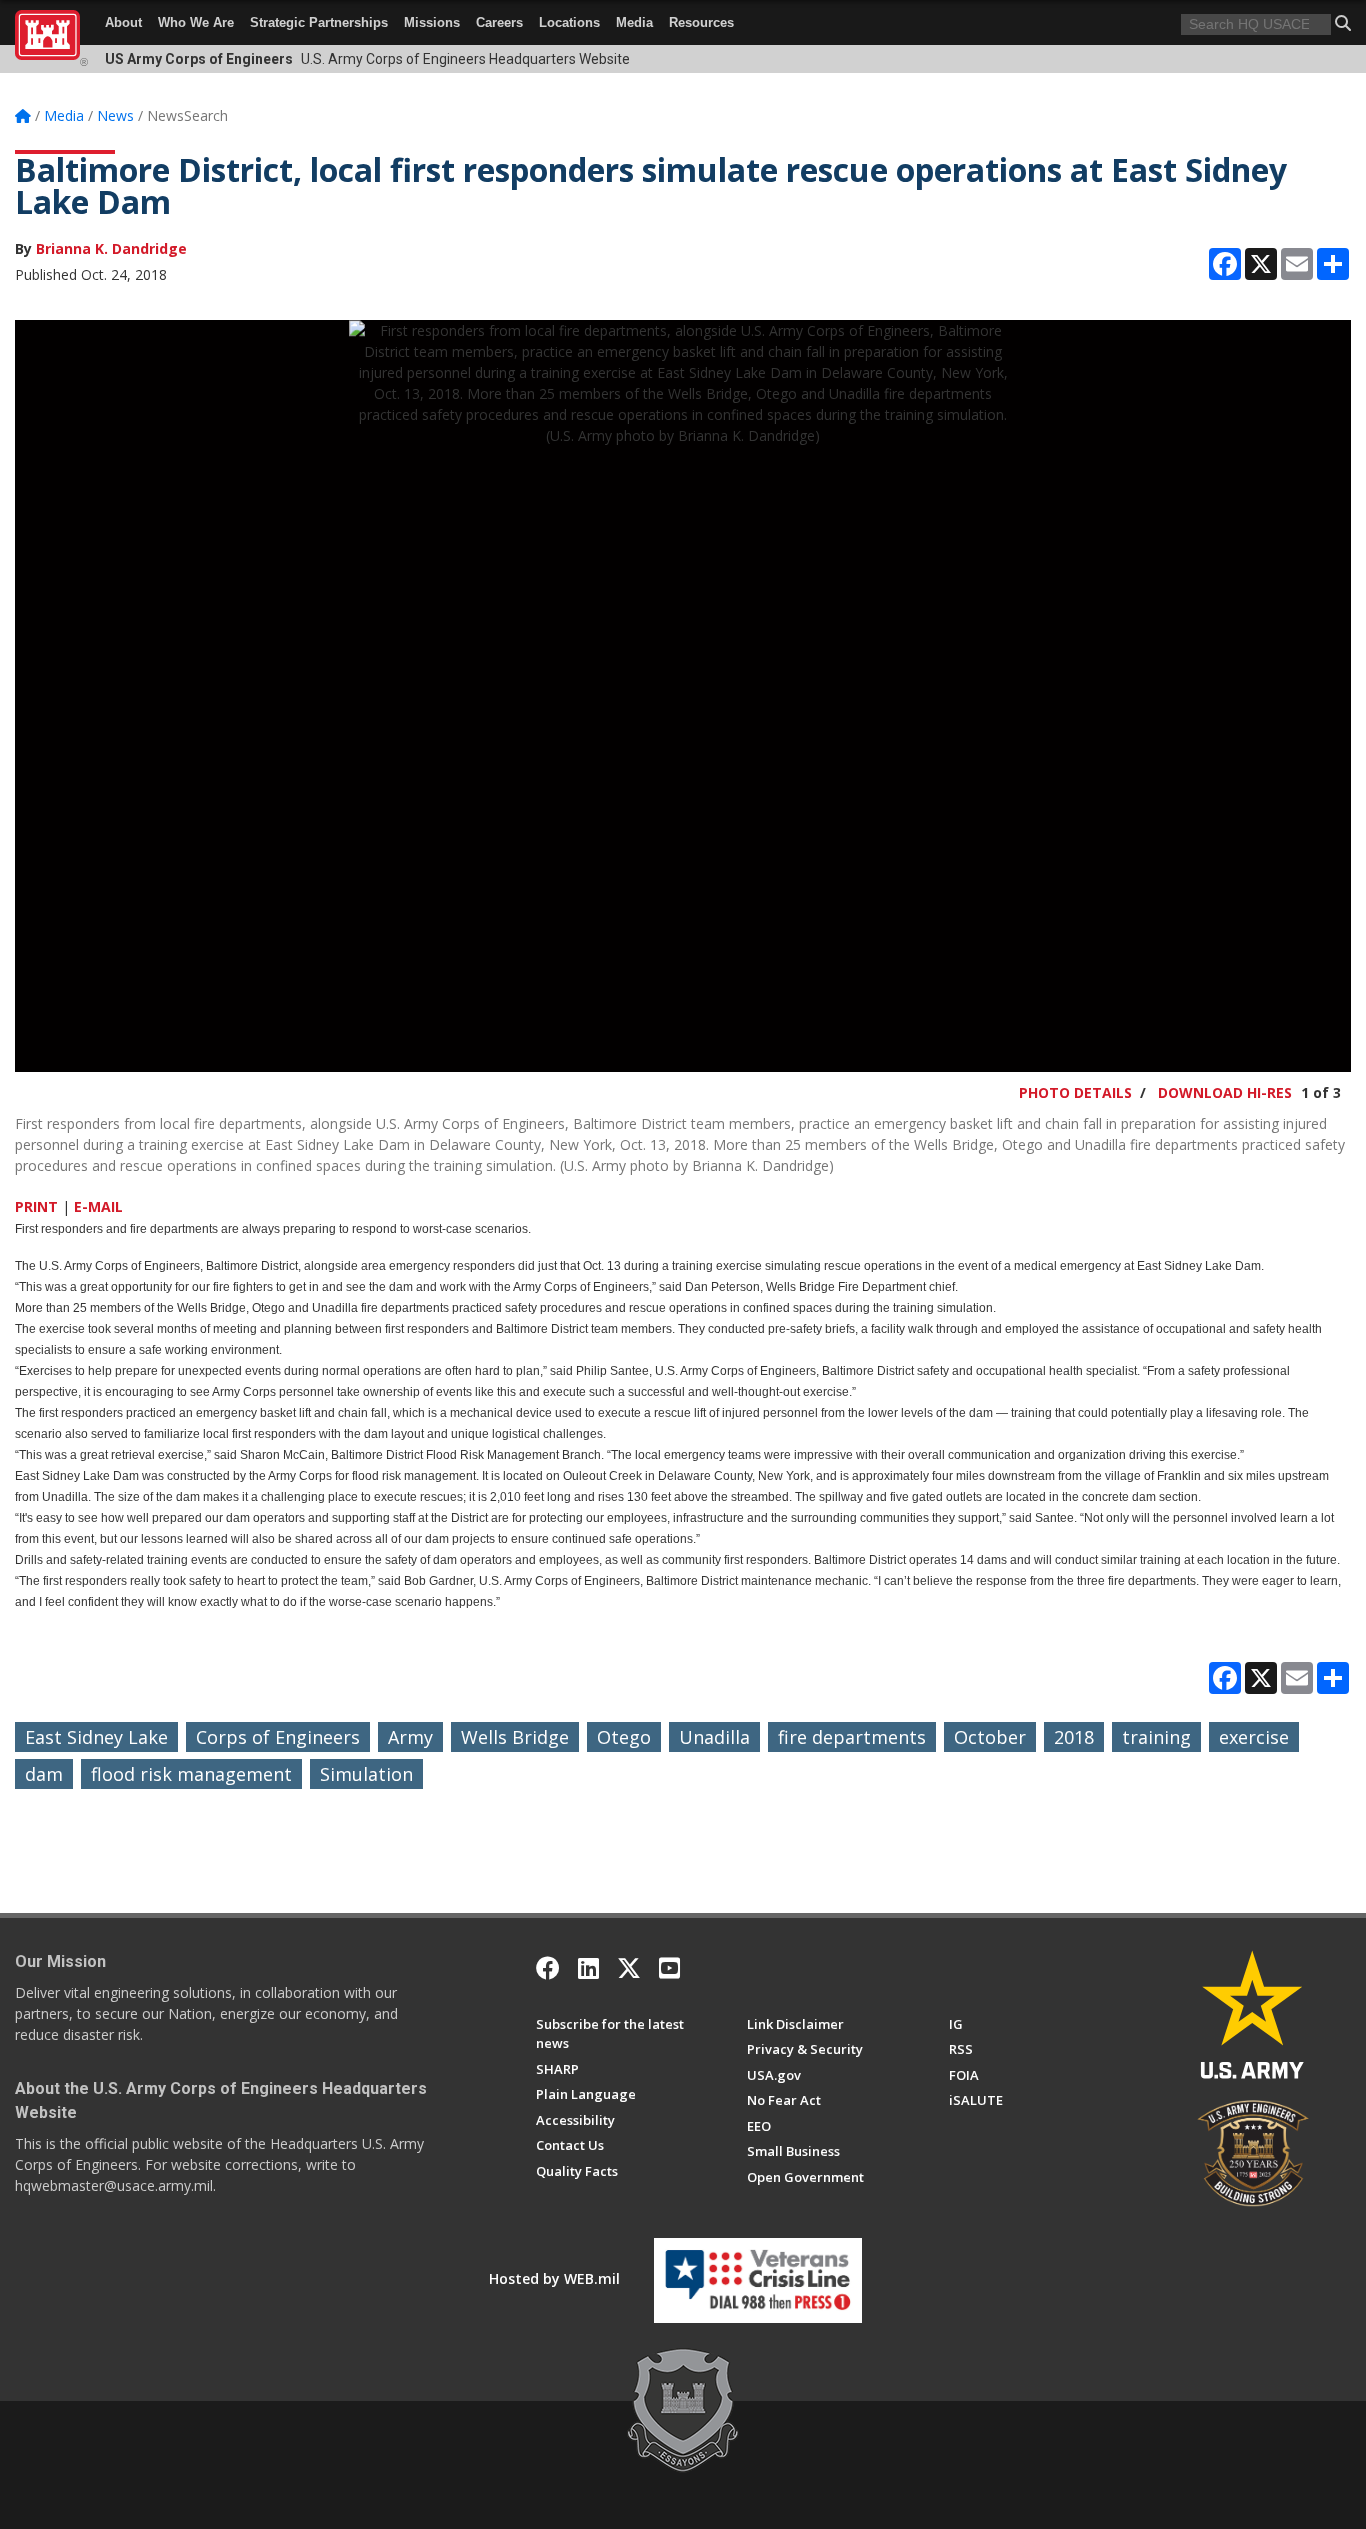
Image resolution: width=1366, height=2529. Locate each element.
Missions (432, 22)
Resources (701, 22)
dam (44, 1774)
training (1156, 1737)
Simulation (366, 1774)
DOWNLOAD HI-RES (1225, 1092)
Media (634, 22)
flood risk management (191, 1774)
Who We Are (196, 22)
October (990, 1737)
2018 (1074, 1737)
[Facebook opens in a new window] (548, 1968)
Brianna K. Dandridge (111, 248)
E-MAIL (98, 1206)
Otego (624, 1737)
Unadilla (714, 1737)
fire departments (852, 1737)
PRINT (36, 1206)
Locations (569, 22)
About (123, 22)
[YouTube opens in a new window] (669, 1968)
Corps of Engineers (278, 1737)
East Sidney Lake (96, 1737)
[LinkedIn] (588, 1968)
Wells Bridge (515, 1737)
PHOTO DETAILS (1075, 1092)
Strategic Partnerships (319, 22)
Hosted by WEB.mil (554, 2278)
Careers (499, 22)
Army (410, 1737)
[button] (1343, 23)
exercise (1254, 1737)
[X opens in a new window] (629, 1968)
